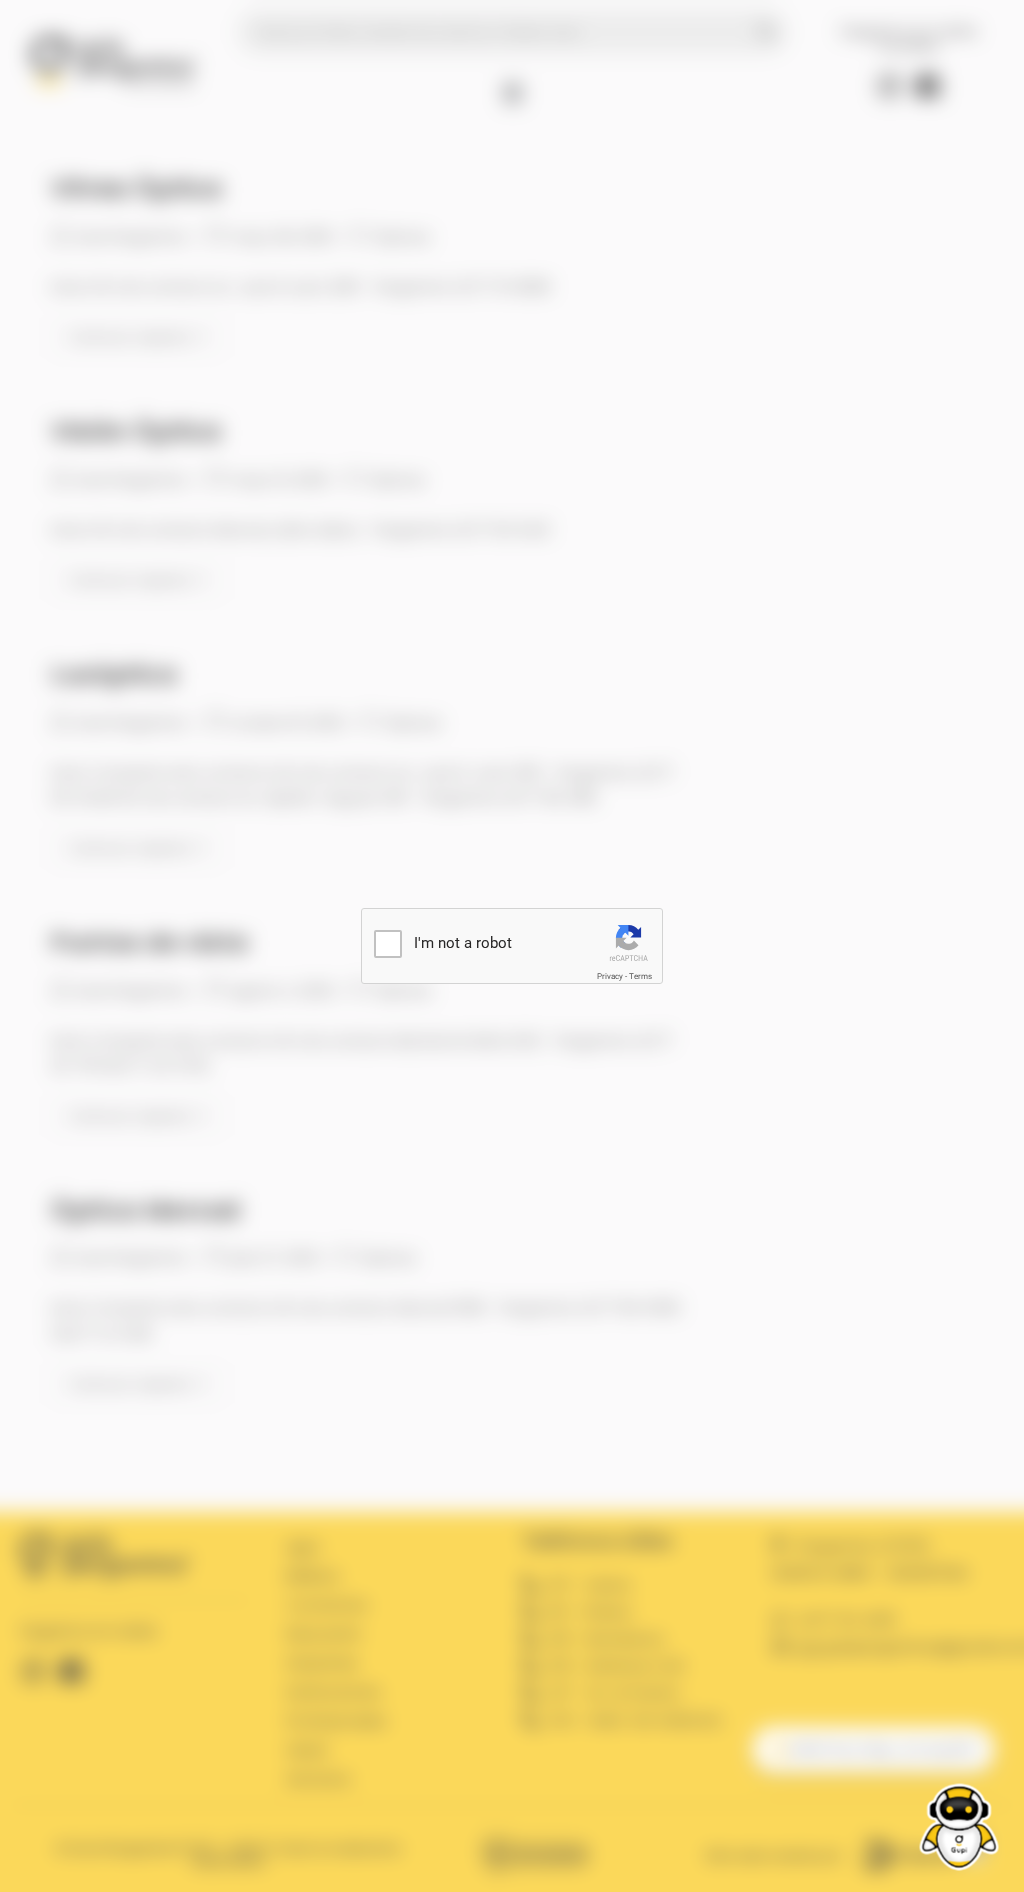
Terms (640, 976)
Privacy (610, 976)
